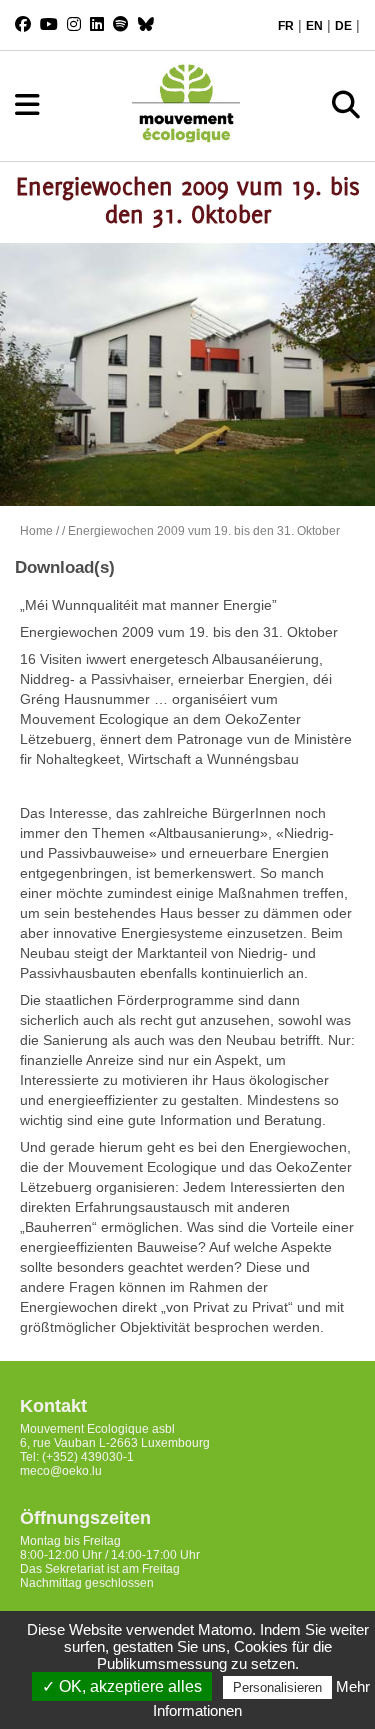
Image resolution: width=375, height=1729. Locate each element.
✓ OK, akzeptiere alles (122, 1686)
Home (36, 531)
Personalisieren (277, 1687)
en (314, 26)
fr (286, 26)
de (343, 26)
